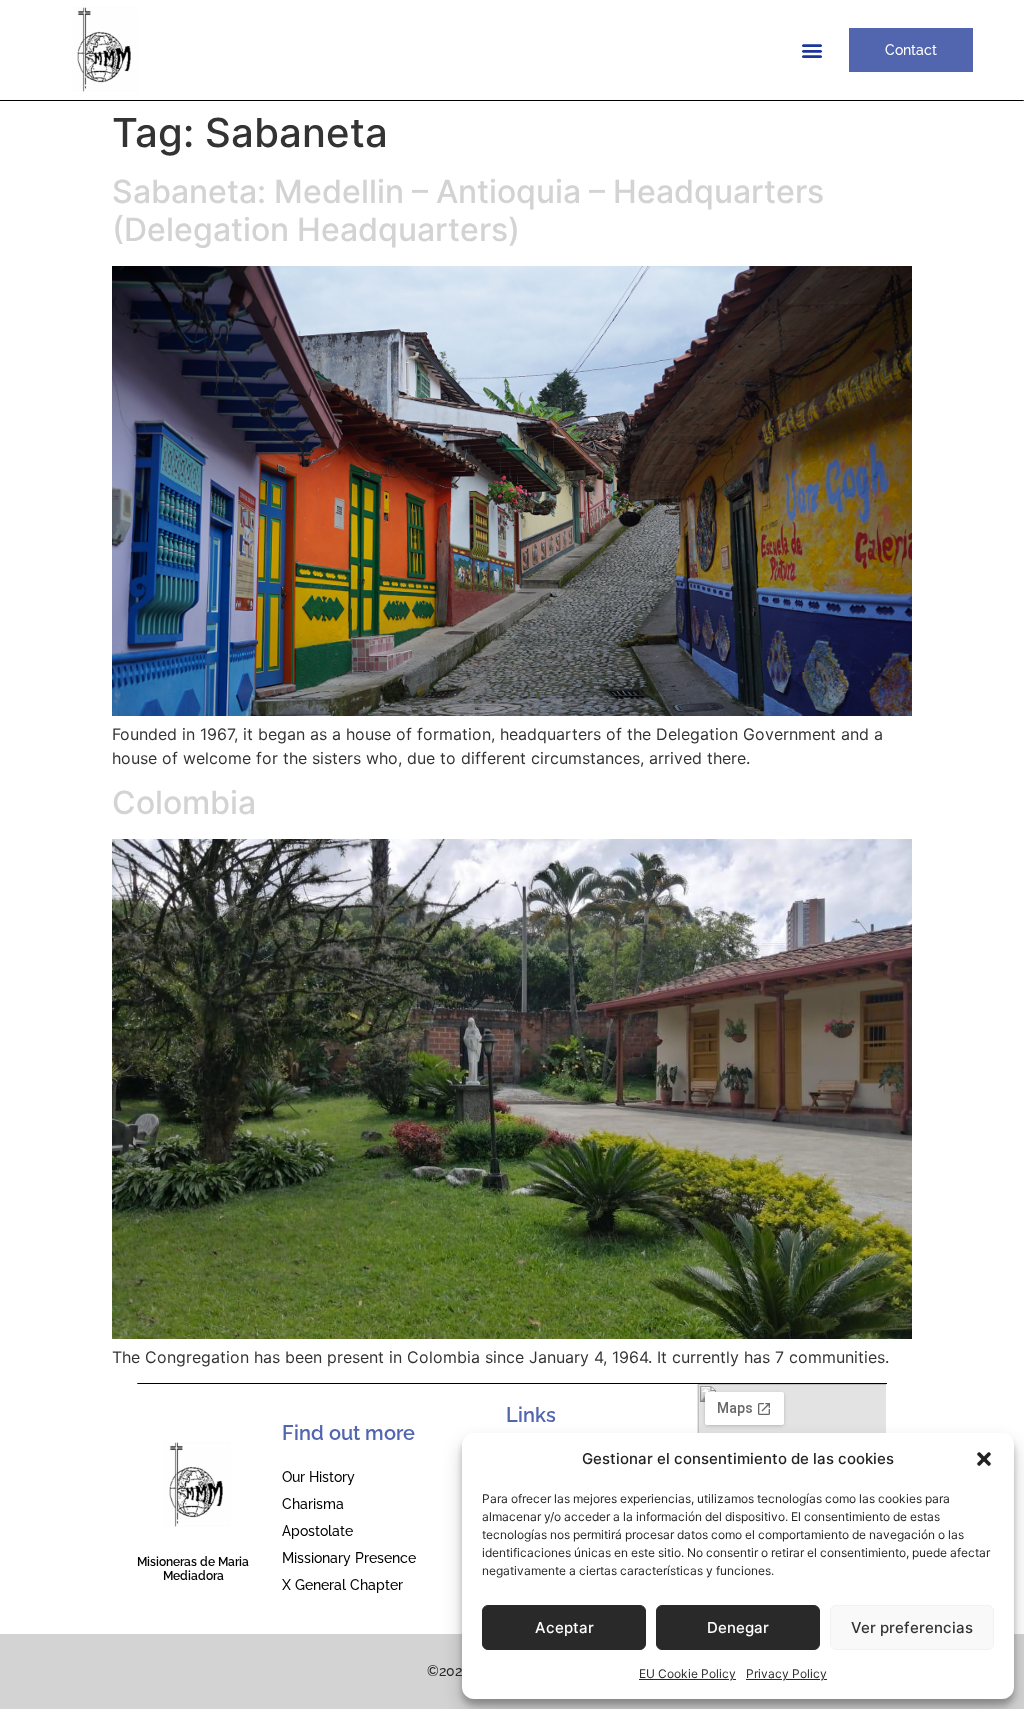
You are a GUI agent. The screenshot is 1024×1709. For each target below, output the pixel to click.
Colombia (184, 802)
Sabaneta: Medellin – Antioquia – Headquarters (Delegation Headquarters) (468, 210)
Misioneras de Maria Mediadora (193, 1569)
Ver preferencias (912, 1627)
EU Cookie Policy (687, 1673)
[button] (984, 1459)
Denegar (738, 1627)
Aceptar (564, 1627)
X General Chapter (342, 1585)
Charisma (313, 1504)
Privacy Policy (786, 1673)
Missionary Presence (349, 1558)
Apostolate (317, 1531)
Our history (318, 1477)
